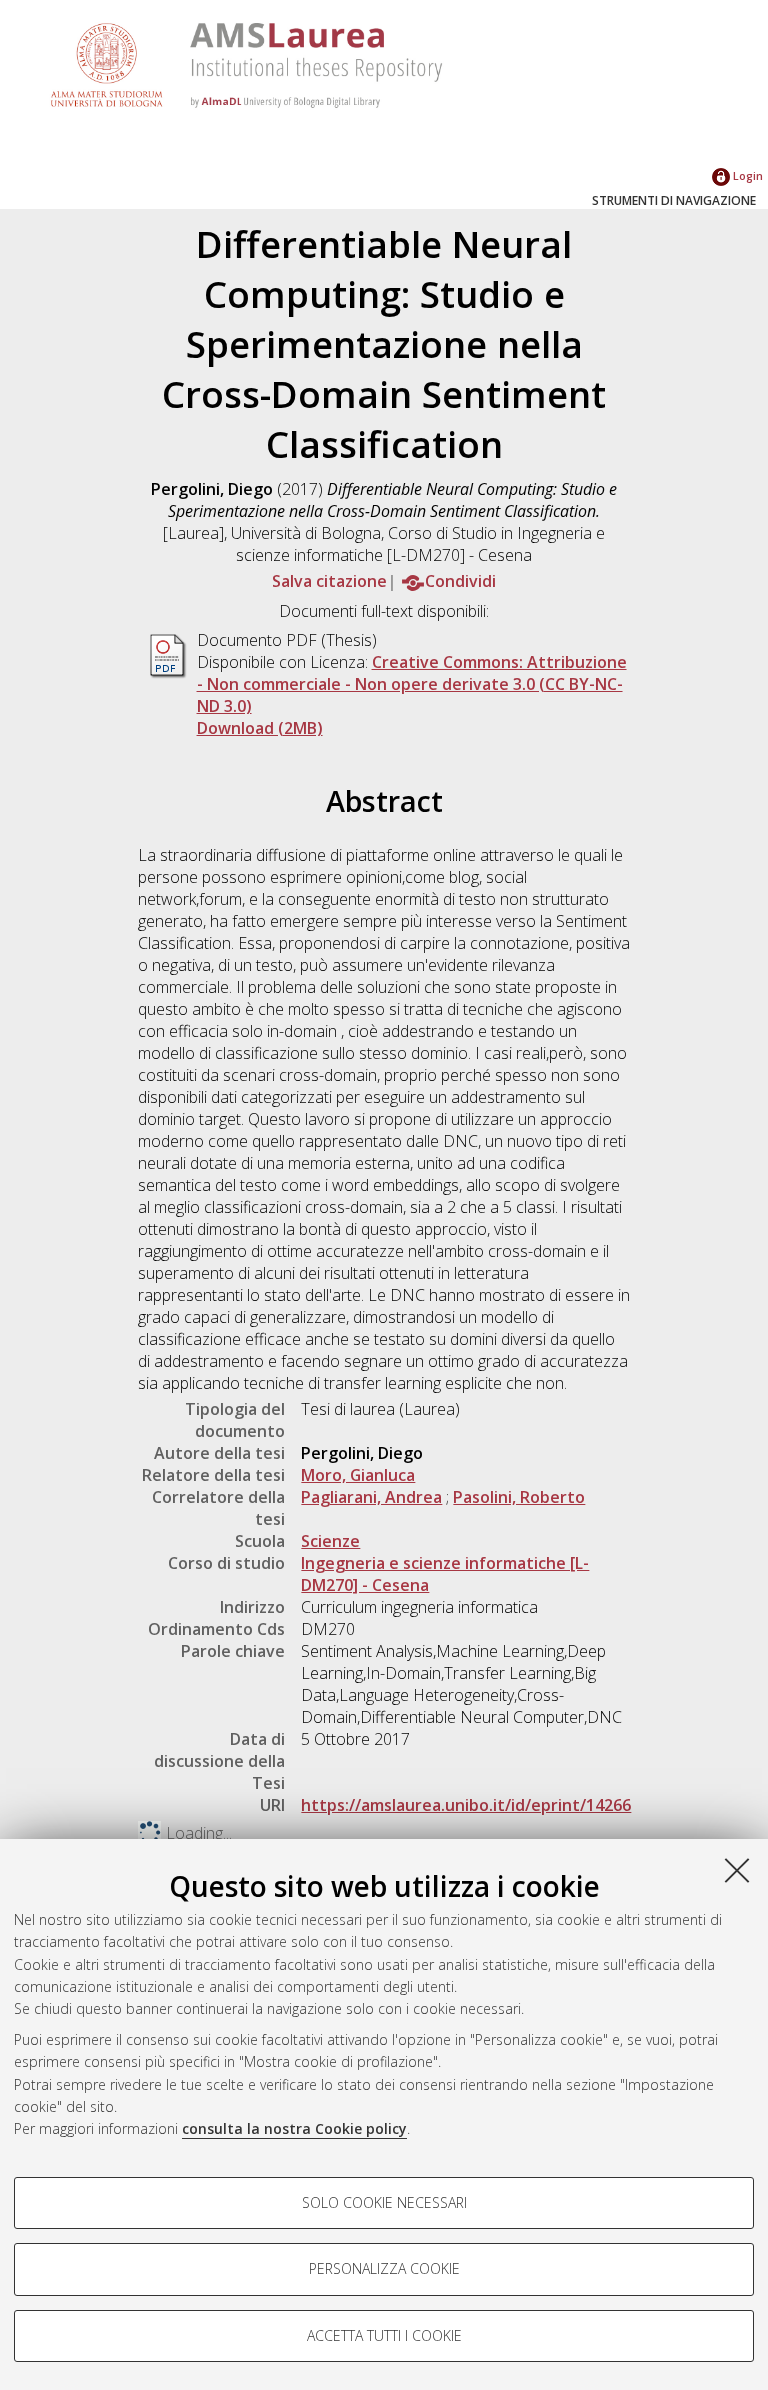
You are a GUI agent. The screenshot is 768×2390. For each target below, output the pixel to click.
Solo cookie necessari (384, 2202)
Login (746, 175)
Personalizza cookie (384, 2268)
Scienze (330, 1541)
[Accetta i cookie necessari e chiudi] (737, 1870)
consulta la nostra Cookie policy (294, 2128)
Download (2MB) (260, 728)
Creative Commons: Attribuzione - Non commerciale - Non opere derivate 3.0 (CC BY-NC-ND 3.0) (412, 684)
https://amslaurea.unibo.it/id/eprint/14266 (466, 1805)
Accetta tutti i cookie (384, 2335)
